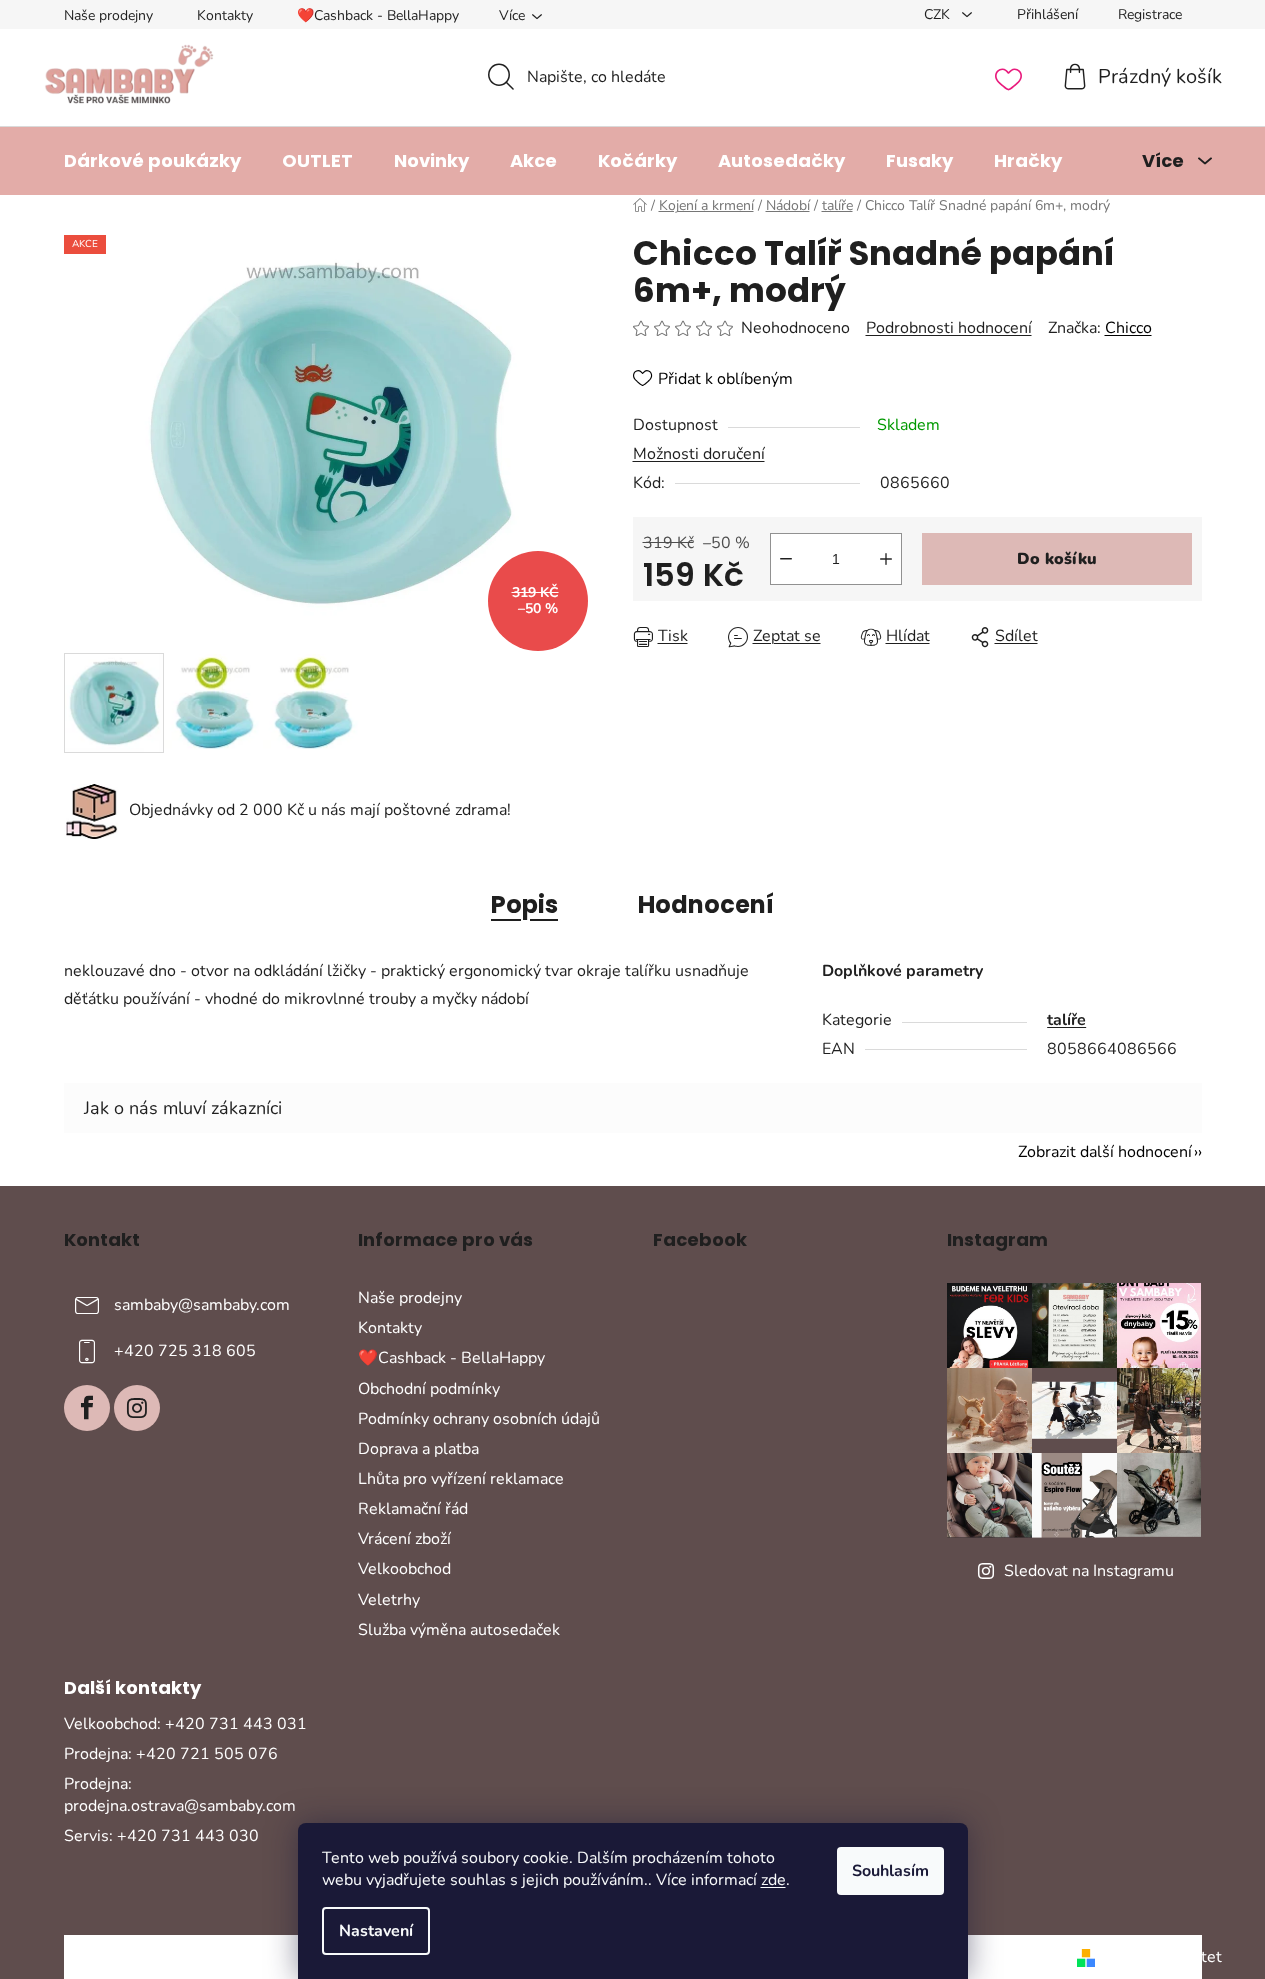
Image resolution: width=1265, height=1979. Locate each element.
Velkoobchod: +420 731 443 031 (185, 1724)
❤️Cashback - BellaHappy (378, 15)
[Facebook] (87, 1408)
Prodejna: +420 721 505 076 (171, 1754)
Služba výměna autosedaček (459, 1630)
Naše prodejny (108, 15)
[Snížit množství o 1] (786, 559)
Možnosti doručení (699, 454)
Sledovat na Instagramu (1089, 1571)
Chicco (1128, 328)
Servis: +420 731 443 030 (161, 1836)
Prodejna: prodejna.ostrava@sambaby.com (180, 1795)
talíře (1066, 1020)
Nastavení (376, 1931)
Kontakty (225, 15)
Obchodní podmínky (429, 1389)
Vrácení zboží (404, 1539)
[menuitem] (152, 161)
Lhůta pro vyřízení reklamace (461, 1479)
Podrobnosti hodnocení (949, 328)
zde (773, 1880)
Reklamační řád (413, 1509)
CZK (939, 14)
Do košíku (1057, 559)
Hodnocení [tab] (706, 904)
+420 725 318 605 (185, 1351)
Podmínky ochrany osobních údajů (479, 1419)
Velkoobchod (404, 1569)
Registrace (1150, 14)
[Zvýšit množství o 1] (886, 559)
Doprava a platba (418, 1449)
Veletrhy (389, 1600)
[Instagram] (137, 1408)
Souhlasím (890, 1871)
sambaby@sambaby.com (202, 1305)
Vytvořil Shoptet (1162, 1957)
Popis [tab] (524, 904)
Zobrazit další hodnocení (1105, 1152)
